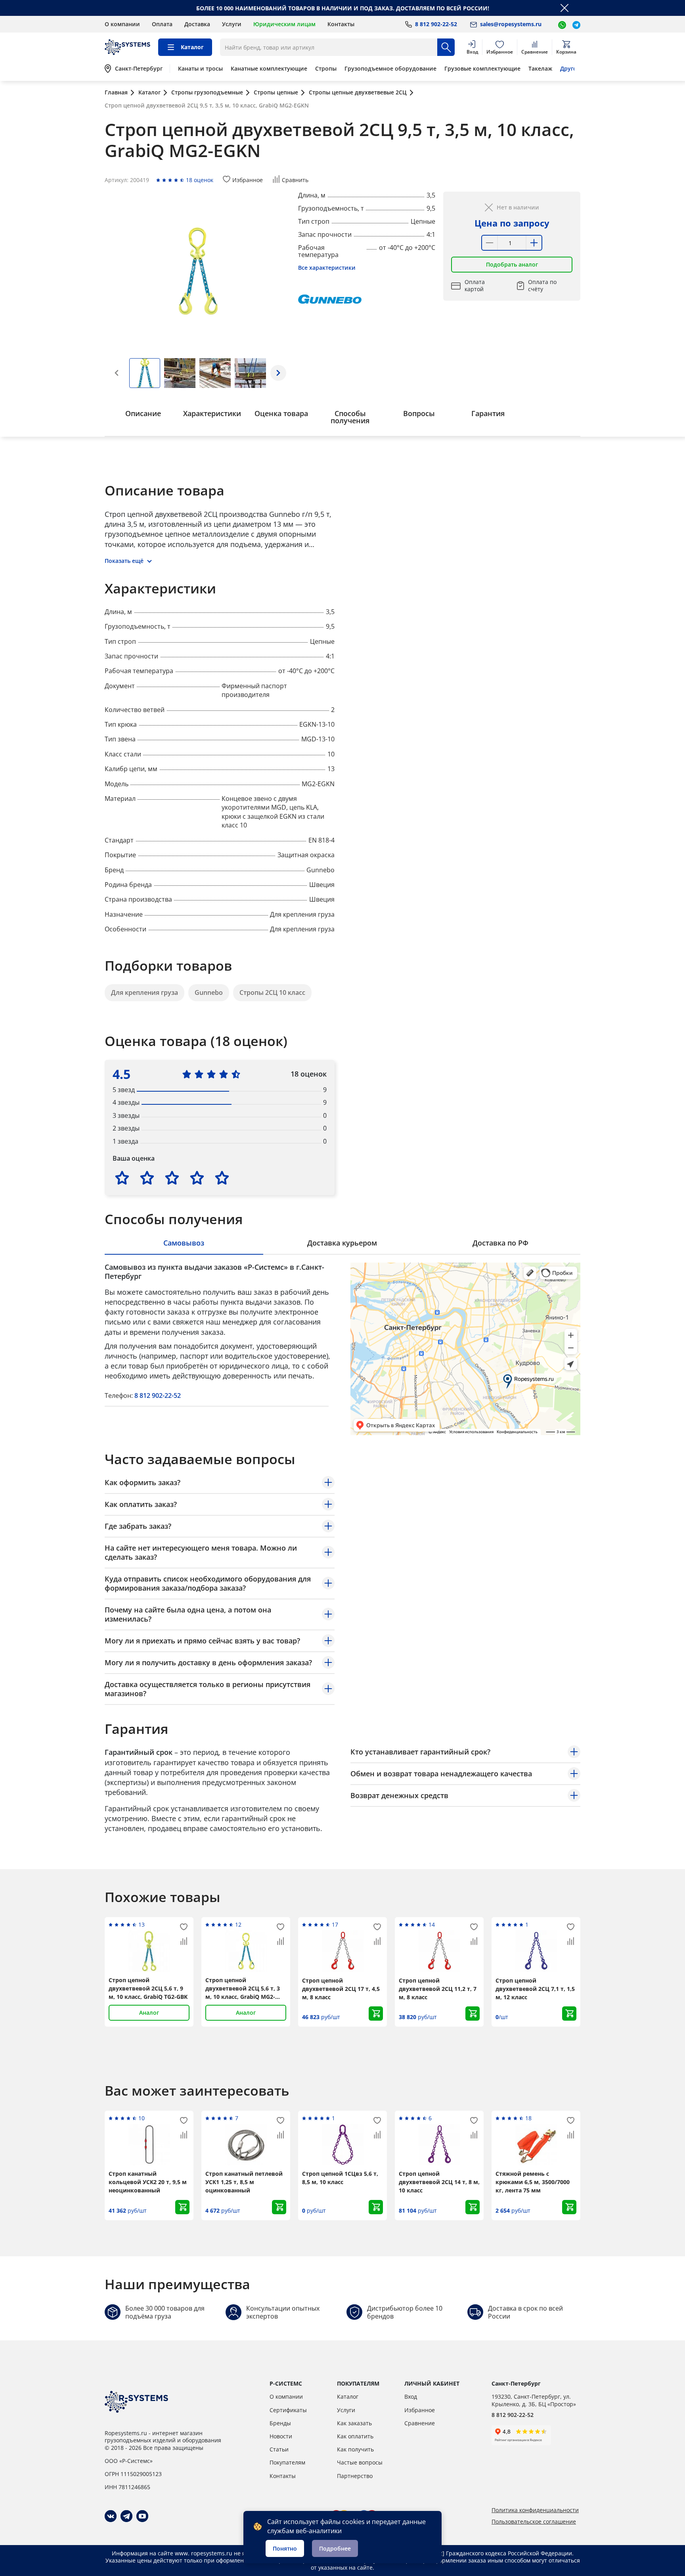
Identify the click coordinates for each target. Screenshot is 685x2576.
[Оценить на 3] (172, 1178)
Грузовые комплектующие (482, 69)
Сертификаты (288, 2410)
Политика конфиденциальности (535, 2510)
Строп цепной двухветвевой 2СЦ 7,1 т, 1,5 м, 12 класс (535, 1989)
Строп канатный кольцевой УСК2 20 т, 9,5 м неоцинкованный (148, 2182)
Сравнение (420, 2423)
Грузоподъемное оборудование (390, 69)
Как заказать (354, 2423)
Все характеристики (327, 268)
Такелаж (540, 69)
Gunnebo (209, 992)
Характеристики (212, 413)
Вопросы (419, 413)
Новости (281, 2436)
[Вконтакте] (111, 2516)
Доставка (197, 24)
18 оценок (200, 180)
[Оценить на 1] (122, 1178)
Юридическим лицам (284, 24)
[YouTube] (142, 2516)
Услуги (232, 24)
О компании (122, 24)
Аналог (149, 2013)
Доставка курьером (342, 1243)
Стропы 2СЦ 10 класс (272, 992)
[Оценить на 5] (222, 1178)
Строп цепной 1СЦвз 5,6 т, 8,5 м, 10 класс (340, 2178)
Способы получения (350, 417)
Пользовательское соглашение (534, 2522)
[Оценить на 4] (197, 1178)
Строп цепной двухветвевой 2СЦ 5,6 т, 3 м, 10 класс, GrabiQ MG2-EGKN (243, 1989)
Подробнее (335, 2548)
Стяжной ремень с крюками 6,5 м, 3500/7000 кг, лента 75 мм (533, 2182)
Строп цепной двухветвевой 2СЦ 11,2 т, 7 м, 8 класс (438, 1989)
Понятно (285, 2548)
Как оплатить (355, 2436)
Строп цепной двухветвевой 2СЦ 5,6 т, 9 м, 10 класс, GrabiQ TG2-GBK (148, 1988)
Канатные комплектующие (269, 69)
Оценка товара (281, 413)
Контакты (341, 24)
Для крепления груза (144, 992)
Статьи (279, 2449)
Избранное (420, 2410)
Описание (143, 413)
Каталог (348, 2397)
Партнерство (355, 2476)
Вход (411, 2397)
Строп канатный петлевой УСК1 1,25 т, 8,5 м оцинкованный (244, 2182)
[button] (278, 373)
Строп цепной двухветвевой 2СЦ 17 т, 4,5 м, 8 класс (341, 1989)
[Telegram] (126, 2516)
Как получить (355, 2449)
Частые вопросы (360, 2462)
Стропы (326, 69)
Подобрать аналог (512, 264)
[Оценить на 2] (147, 1178)
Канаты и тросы (200, 69)
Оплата (162, 24)
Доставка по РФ (500, 1243)
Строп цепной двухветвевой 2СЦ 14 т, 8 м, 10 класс (439, 2182)
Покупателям (287, 2462)
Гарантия (488, 413)
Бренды (280, 2423)
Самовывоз (184, 1243)
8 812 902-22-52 (158, 1395)
